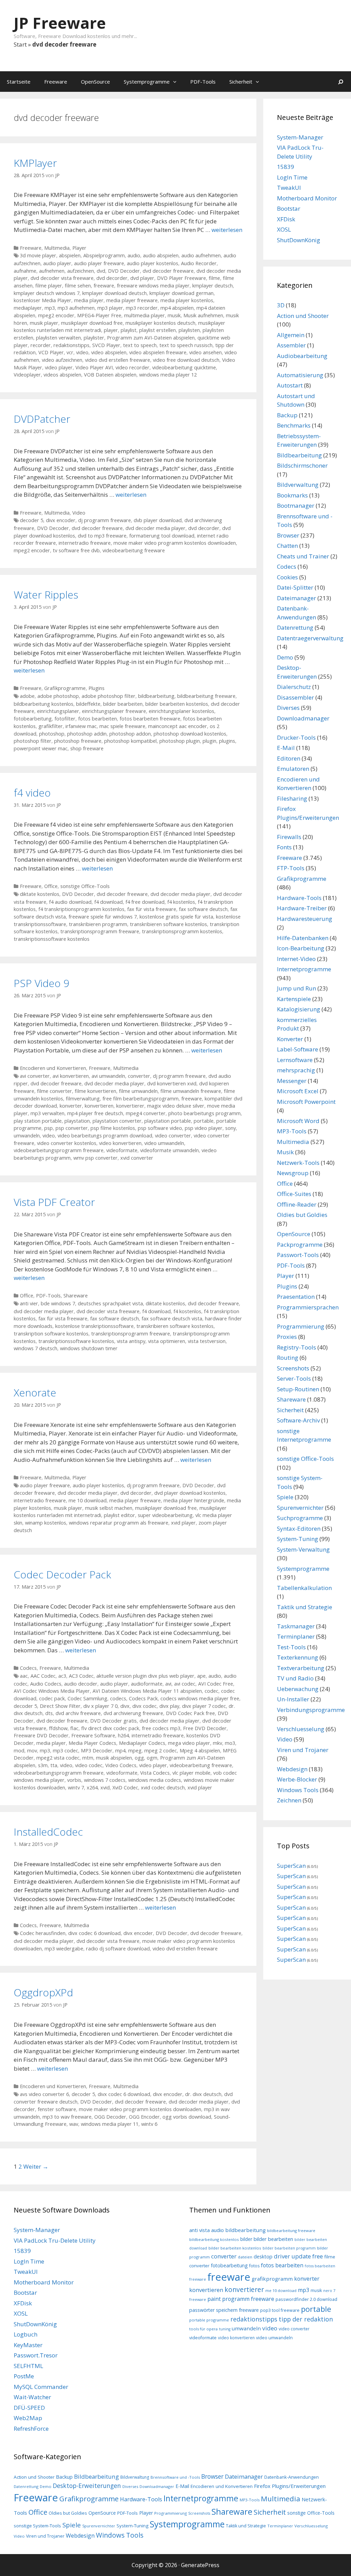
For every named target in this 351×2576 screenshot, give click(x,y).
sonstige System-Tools (37, 2526)
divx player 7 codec (204, 1706)
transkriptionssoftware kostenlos (52, 939)
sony (231, 1128)
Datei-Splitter (295, 587)
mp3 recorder (142, 308)
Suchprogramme (300, 1518)
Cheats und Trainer (303, 556)
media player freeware (132, 300)
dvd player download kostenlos (190, 1493)
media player (89, 300)
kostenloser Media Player (43, 300)
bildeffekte (88, 704)
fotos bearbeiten (98, 719)
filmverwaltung (83, 1099)
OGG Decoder (110, 2117)
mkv (217, 1743)
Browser (288, 535)
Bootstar (289, 208)
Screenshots (293, 1368)
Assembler (291, 345)
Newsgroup (293, 1173)
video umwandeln (164, 1143)
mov (32, 1751)
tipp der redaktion (306, 2319)
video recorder (132, 367)
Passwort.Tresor (36, 2355)
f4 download (108, 902)
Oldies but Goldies (302, 1215)
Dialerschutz (294, 687)
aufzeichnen (81, 271)
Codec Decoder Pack (62, 1574)
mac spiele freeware (122, 726)
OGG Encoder (144, 2117)
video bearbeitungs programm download (105, 1136)
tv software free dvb (76, 550)
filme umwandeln (138, 1091)
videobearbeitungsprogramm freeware (59, 1150)
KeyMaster (28, 2345)
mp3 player (110, 308)
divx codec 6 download (94, 1933)
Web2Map (28, 2418)
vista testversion (207, 1341)
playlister (94, 338)
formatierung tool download (162, 536)
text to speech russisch (186, 345)
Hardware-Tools (299, 898)
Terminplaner (296, 1636)
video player (59, 367)
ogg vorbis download (187, 2117)
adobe (27, 696)
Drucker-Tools (296, 737)
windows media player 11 (110, 2124)
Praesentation (296, 1297)
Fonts (284, 847)
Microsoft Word (298, 1121)
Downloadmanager (303, 718)
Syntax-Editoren (299, 1529)
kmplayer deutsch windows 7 (47, 293)
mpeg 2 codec (161, 1751)
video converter (173, 1136)
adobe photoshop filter (108, 696)
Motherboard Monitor (307, 198)
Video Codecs (121, 1765)
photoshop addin (87, 734)
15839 (286, 167)
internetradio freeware (85, 543)
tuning (225, 2329)
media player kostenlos (187, 300)
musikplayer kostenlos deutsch (160, 323)
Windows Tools (298, 1790)
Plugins (96, 688)
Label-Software (298, 1049)
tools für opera (203, 2329)
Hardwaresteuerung (305, 919)
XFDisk (286, 219)
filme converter (55, 1091)
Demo (285, 657)
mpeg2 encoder (56, 315)
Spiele (285, 1497)
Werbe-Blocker (297, 1779)
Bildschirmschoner (302, 465)
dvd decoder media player (155, 528)
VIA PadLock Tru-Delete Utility (55, 2240)
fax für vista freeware (152, 909)
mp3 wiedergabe (64, 1949)
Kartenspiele (294, 999)
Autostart (290, 385)
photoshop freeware (78, 741)
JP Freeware (60, 23)
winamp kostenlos (46, 1523)
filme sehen (78, 286)
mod (19, 1751)
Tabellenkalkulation (304, 1588)
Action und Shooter (303, 316)
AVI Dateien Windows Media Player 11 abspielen (147, 1691)
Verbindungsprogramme (311, 1710)
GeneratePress (200, 2565)
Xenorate (35, 1392)
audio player (57, 263)
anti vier (29, 1303)
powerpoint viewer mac (41, 748)
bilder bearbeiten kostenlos (177, 704)
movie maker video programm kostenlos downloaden (175, 543)
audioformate (147, 1684)
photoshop (52, 734)
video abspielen (109, 352)
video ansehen (205, 352)
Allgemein (291, 335)
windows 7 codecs (105, 1780)
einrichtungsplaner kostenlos (181, 711)
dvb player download (158, 520)
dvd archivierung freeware (133, 1713)
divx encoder (61, 520)
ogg (139, 1758)
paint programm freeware (241, 2299)
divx (125, 1706)
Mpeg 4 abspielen (200, 1751)
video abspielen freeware (158, 352)
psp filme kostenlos (113, 1128)
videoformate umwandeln (170, 1150)
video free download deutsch (186, 360)
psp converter (72, 1128)
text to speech (140, 345)
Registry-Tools (296, 1347)
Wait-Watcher (32, 2397)
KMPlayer (35, 163)
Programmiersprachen (308, 1307)
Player (79, 248)
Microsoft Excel (298, 1091)
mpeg (135, 1751)
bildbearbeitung (156, 696)
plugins (227, 741)
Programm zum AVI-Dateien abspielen (151, 338)
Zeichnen (289, 1800)
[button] (177, 82)
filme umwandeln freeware (191, 1091)
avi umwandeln (108, 1076)
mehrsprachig (296, 1070)
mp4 (120, 1751)
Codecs (28, 1668)
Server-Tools (294, 1378)
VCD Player (51, 352)
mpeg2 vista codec (58, 1758)
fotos (254, 2266)
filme (214, 278)
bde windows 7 (58, 1303)
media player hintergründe (194, 1500)
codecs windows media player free (200, 1698)
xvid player (183, 1523)
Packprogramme (300, 1244)
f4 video (32, 793)
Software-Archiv (298, 1420)
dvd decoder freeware (168, 271)
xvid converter (137, 1158)
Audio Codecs (46, 1684)
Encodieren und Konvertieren (53, 1068)
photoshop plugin (180, 741)
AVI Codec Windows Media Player (52, 1691)
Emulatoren (293, 769)
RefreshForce (31, 2429)
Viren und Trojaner (303, 1750)
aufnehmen (52, 271)
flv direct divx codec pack (110, 1728)
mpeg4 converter (146, 1113)
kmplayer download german (181, 293)
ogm (152, 1758)
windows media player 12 (168, 375)
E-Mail (286, 748)
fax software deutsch (203, 909)
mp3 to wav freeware (67, 2117)
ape (201, 1676)
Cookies (287, 577)
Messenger (292, 1081)
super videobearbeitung (165, 1515)
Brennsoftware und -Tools (175, 2477)
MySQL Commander (41, 2387)
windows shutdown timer (89, 1348)
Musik (285, 1152)
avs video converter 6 (44, 2094)
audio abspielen (161, 255)
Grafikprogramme (65, 688)
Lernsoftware (295, 1060)
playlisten (189, 330)
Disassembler (295, 697)
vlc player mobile (191, 1773)
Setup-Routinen (298, 1389)
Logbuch (26, 2334)
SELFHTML (28, 2366)
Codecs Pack (143, 1698)
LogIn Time (292, 177)
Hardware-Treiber (302, 908)
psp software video (160, 1128)
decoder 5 (32, 520)
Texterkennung (298, 1657)
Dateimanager (296, 598)
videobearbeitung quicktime (184, 367)
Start (20, 44)
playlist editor (119, 1515)
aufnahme (25, 271)
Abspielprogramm (104, 255)
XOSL (284, 229)
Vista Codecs (155, 1773)
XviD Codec (125, 1788)
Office (51, 886)
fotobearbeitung (33, 719)
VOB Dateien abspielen (110, 375)
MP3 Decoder (97, 1751)
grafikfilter (51, 726)
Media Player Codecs (92, 1743)
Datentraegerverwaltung (310, 638)
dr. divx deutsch (203, 2094)
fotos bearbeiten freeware (150, 719)
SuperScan (291, 1866)
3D (281, 305)
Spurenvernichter (300, 1508)
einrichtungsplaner (58, 711)
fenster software (57, 2109)
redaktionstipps (71, 345)
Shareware (76, 1296)
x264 (92, 1788)
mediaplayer (28, 308)
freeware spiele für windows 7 (103, 917)
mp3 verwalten (47, 1113)
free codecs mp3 (161, 1728)
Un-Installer (293, 1699)
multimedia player (144, 315)
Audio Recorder (199, 263)
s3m (43, 1765)
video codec (89, 1765)
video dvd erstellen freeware (118, 360)
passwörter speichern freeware (224, 2310)
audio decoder (81, 1684)
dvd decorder (112, 278)
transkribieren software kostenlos (168, 924)
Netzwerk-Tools (298, 1163)
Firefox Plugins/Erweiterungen (290, 2486)
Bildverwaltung (298, 485)
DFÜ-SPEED (29, 2408)
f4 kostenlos (181, 902)
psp (49, 1128)
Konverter (290, 1039)
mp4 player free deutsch (95, 1113)
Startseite (19, 82)
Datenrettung (295, 627)
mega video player (189, 1743)
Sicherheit (241, 82)
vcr (70, 352)
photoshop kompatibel (130, 741)
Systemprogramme (147, 82)
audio (134, 255)
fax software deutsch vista (172, 1318)
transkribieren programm (98, 924)
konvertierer (130, 1106)
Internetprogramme (304, 969)
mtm (88, 1758)
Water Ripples (46, 595)
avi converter (35, 1076)
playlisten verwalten (58, 338)
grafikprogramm (272, 2279)
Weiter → (36, 2166)
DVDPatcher (42, 419)
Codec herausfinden (43, 1933)
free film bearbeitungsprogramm (141, 1099)
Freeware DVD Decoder (41, 1735)
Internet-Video (296, 959)
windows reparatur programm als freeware (119, 1523)
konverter (71, 1106)
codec (211, 1691)
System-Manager (300, 137)
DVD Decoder (124, 271)
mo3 (230, 1743)
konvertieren (99, 1106)
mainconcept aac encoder (178, 726)
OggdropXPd (43, 1992)
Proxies (287, 1337)
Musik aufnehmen (203, 315)
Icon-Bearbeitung (301, 948)
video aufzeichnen (62, 360)
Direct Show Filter (60, 1706)
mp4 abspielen (177, 308)
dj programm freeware (105, 520)
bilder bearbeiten (123, 704)
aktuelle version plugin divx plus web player (145, 1676)
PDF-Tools (203, 82)
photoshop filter (33, 741)
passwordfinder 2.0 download (306, 2299)
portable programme (209, 2320)
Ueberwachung (298, 1689)
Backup (287, 415)
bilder (246, 2239)
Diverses (288, 708)
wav (74, 2124)
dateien (245, 2257)
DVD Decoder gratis (113, 1721)
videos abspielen (62, 375)
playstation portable (168, 1121)
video (82, 352)
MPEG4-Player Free (99, 315)
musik (174, 315)
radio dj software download (118, 1949)
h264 (123, 1735)
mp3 (50, 308)
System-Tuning (298, 1539)
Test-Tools (291, 1647)
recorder (41, 345)
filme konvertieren (95, 1091)
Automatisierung (300, 375)
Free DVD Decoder (205, 1728)
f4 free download (145, 902)
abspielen (70, 255)
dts (49, 1713)
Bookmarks (292, 495)
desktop (263, 2257)
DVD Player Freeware (181, 278)
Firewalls (289, 837)
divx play (169, 1706)
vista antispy (131, 1341)
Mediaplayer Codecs (142, 1743)
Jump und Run (296, 988)
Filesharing (292, 798)
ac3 (62, 1676)
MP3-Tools (292, 1131)
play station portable (38, 1121)
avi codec (185, 1684)
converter (139, 1076)
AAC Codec (43, 1676)
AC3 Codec (81, 1676)
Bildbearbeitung (299, 455)
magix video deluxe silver (176, 1106)
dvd (101, 271)
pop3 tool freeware (280, 2310)
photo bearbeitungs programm (204, 1113)
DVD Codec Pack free (190, 1713)
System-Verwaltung (303, 1549)
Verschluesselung (301, 1729)
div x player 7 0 (100, 1706)
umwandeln (27, 1136)
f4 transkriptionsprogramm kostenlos (81, 909)
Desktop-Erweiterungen (87, 2486)
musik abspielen (114, 1758)
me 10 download (88, 1500)
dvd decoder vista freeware (62, 278)
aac (24, 1676)
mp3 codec (65, 1751)
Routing (288, 1358)
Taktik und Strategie (305, 1607)
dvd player (142, 278)
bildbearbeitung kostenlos (44, 704)
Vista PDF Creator (54, 1202)
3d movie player (38, 255)
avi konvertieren (71, 1076)
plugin (209, 741)
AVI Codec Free (216, 1684)
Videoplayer (27, 375)
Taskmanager (296, 1626)
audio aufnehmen (201, 255)
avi (168, 1684)
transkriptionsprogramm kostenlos (182, 931)
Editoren (289, 758)
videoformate (122, 1150)
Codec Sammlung (87, 1698)
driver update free (298, 2256)
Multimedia (57, 248)
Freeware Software (93, 1735)
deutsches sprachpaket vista (110, 1303)
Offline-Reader (297, 1204)
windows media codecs (155, 1780)
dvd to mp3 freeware (102, 536)
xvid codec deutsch (163, 1788)
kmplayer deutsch (213, 286)
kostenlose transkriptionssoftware (94, 1326)
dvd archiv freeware (78, 1713)
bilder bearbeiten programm (289, 2248)
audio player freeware (99, 263)
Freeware (56, 82)
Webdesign (292, 1769)
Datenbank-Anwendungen (292, 2477)
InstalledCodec (48, 1832)
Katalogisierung (299, 1009)
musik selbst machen (109, 1508)
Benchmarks (294, 425)
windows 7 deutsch (35, 1348)
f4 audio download (70, 902)
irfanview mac (81, 726)
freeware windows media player (153, 286)
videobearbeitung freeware (134, 550)
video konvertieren (120, 1143)
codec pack (52, 1698)
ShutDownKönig (299, 240)
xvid (105, 1788)
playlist (129, 330)
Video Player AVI (94, 367)
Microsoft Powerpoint (306, 1102)
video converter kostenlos (67, 1143)
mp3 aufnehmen (76, 308)
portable (204, 1121)
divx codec (144, 1706)
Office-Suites (294, 1194)
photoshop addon (130, 734)
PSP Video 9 (41, 983)
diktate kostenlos (40, 894)
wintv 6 (149, 2124)
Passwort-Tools (298, 1255)
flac (74, 1728)
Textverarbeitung (301, 1668)
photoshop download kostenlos (190, 734)
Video (79, 513)
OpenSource (95, 82)
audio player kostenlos (153, 263)
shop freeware (87, 748)
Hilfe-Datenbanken (303, 938)
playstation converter (117, 1121)
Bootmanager (296, 506)
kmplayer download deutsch (114, 293)
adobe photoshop (58, 696)
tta (54, 1765)
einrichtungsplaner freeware (114, 711)
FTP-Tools (291, 868)
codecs (118, 1698)
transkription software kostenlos (51, 1334)
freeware (104, 286)
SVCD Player (106, 345)
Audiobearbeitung (302, 356)
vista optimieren (167, 1341)
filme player (49, 286)
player (111, 330)
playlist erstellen (158, 330)
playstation (77, 1121)
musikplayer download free (92, 323)
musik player (44, 323)
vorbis (74, 1780)
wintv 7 (76, 1788)
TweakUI (289, 188)
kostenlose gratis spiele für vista (176, 917)
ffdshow (58, 1728)
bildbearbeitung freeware (206, 696)
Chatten (287, 546)
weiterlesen (227, 230)
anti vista (199, 2230)
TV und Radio (295, 1678)
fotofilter (65, 719)
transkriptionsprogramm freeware (100, 931)
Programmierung (301, 1326)
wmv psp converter (95, 1158)
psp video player (204, 1128)
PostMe (24, 2376)
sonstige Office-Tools (85, 886)
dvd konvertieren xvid (172, 1083)
